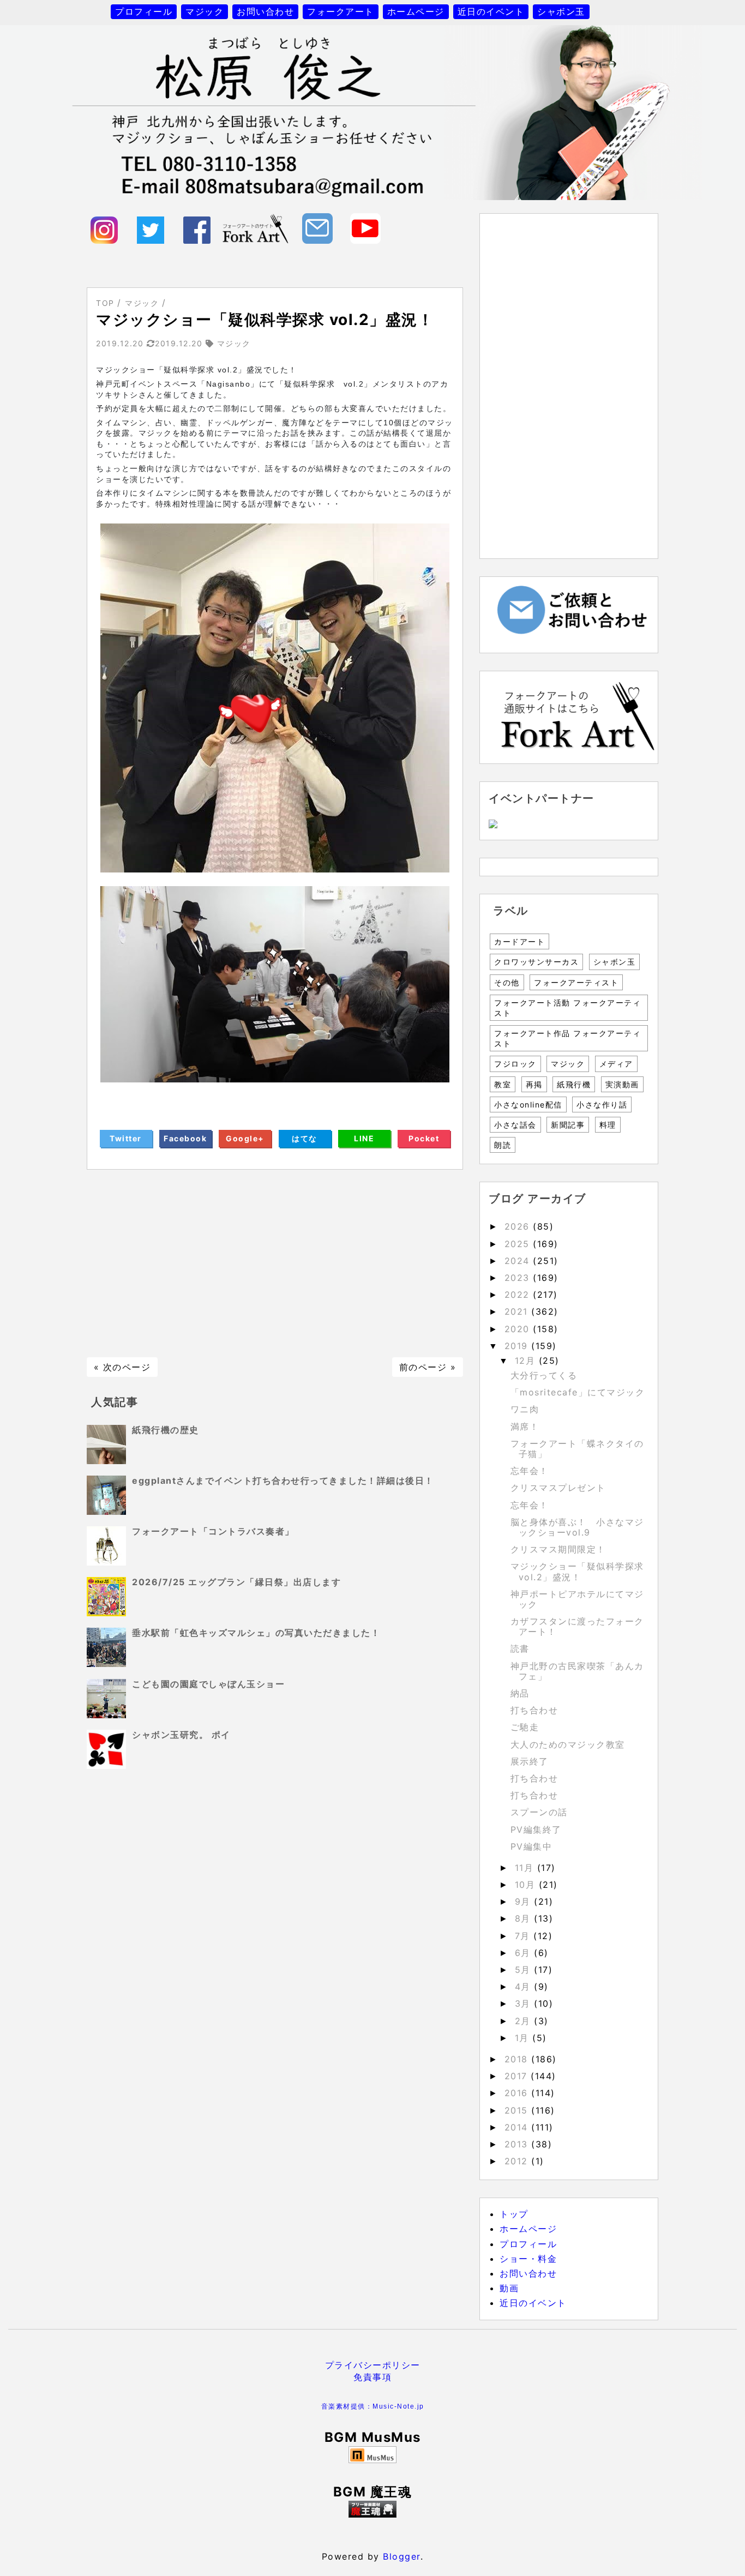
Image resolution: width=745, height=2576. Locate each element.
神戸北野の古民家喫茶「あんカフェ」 (577, 1671)
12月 (527, 1361)
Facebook (185, 1138)
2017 (518, 2076)
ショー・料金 (528, 2259)
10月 (527, 1885)
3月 (525, 2003)
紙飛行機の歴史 (166, 1430)
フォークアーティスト (576, 982)
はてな (305, 1138)
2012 (518, 2161)
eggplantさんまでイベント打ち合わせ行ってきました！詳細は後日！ (283, 1480)
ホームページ (416, 11)
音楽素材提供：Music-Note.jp (373, 2406)
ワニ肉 (525, 1409)
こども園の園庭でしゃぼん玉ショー (208, 1684)
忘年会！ (530, 1471)
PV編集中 (531, 1846)
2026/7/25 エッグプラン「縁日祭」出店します (236, 1582)
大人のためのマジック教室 (568, 1744)
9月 (525, 1901)
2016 (518, 2093)
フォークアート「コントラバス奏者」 (213, 1531)
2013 (518, 2144)
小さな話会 (515, 1125)
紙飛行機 (574, 1084)
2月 (525, 2021)
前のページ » (428, 1367)
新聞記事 (568, 1125)
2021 (518, 1311)
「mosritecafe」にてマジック (578, 1392)
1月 (524, 2038)
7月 (524, 1936)
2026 (519, 1226)
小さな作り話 (602, 1105)
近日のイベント (491, 11)
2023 (519, 1278)
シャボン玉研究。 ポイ (181, 1735)
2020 (519, 1329)
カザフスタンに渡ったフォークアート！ (577, 1626)
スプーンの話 (539, 1812)
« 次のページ (122, 1367)
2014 (518, 2127)
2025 (519, 1244)
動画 (509, 2288)
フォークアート (341, 11)
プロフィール (144, 11)
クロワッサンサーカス (536, 962)
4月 (525, 1987)
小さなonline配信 (528, 1105)
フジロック (515, 1064)
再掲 (534, 1084)
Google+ (245, 1138)
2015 (518, 2110)
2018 (518, 2059)
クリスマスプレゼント (558, 1488)
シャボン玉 (561, 11)
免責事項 (372, 2377)
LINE (364, 1138)
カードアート (519, 941)
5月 (525, 1970)
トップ (514, 2214)
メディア (616, 1064)
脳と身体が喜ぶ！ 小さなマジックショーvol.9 (577, 1527)
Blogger (402, 2556)
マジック (205, 11)
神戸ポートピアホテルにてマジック (577, 1599)
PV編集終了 (536, 1829)
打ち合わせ (534, 1710)
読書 (520, 1648)
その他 (507, 982)
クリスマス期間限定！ (558, 1549)
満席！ (525, 1427)
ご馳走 (525, 1727)
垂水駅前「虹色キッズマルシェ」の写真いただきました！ (256, 1633)
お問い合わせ (265, 11)
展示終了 (530, 1761)
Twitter (126, 1138)
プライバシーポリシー (373, 2365)
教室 (503, 1084)
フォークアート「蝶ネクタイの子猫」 (577, 1449)
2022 (519, 1295)
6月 (525, 1953)
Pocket (424, 1138)
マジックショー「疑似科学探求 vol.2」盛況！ (577, 1571)
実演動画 (622, 1084)
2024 (519, 1261)
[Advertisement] (275, 1263)
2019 (518, 1346)
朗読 (503, 1145)
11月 (526, 1868)
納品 (520, 1693)
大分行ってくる (544, 1375)
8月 (525, 1918)
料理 (608, 1125)
